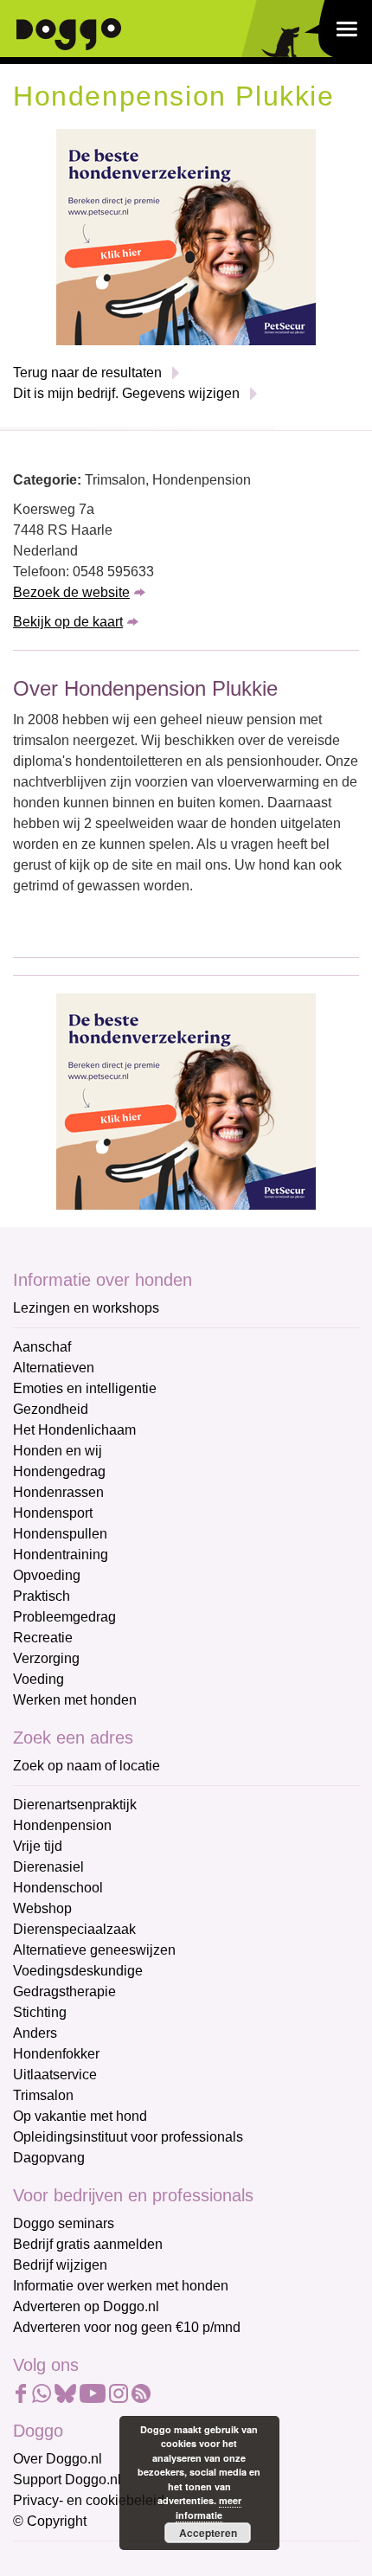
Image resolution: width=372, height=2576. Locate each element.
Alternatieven (54, 1368)
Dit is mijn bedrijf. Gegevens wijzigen (126, 393)
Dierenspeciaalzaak (74, 1929)
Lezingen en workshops (86, 1308)
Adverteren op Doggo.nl (86, 2306)
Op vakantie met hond (80, 2116)
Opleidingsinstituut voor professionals (128, 2137)
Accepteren (208, 2533)
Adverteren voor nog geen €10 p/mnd (127, 2327)
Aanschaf (42, 1347)
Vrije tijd (38, 1846)
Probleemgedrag (64, 1617)
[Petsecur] (186, 236)
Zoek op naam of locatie (87, 1766)
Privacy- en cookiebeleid (89, 2500)
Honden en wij (58, 1451)
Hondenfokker (56, 2054)
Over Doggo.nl (58, 2459)
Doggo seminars (64, 2223)
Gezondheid (51, 1409)
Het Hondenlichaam (74, 1430)
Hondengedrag (59, 1471)
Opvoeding (47, 1575)
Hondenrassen (58, 1492)
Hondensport (53, 1513)
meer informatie (208, 2508)
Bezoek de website (71, 592)
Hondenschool (58, 1888)
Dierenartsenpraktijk (75, 1805)
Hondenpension (62, 1825)
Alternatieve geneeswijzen (94, 1950)
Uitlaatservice (55, 2075)
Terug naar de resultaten (87, 373)
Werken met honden (75, 1700)
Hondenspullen (60, 1534)
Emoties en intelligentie (85, 1388)
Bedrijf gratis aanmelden (88, 2244)
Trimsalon (43, 2095)
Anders (35, 2033)
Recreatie (43, 1638)
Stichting (40, 2012)
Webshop (42, 1908)
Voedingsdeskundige (78, 1971)
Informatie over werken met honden (121, 2286)
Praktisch (42, 1596)
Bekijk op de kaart (68, 622)
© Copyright (50, 2521)
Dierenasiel (48, 1867)
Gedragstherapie (64, 1991)
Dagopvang (49, 2158)
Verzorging (46, 1658)
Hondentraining (61, 1555)
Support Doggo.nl (67, 2480)
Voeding (38, 1679)
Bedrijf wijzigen (60, 2265)
